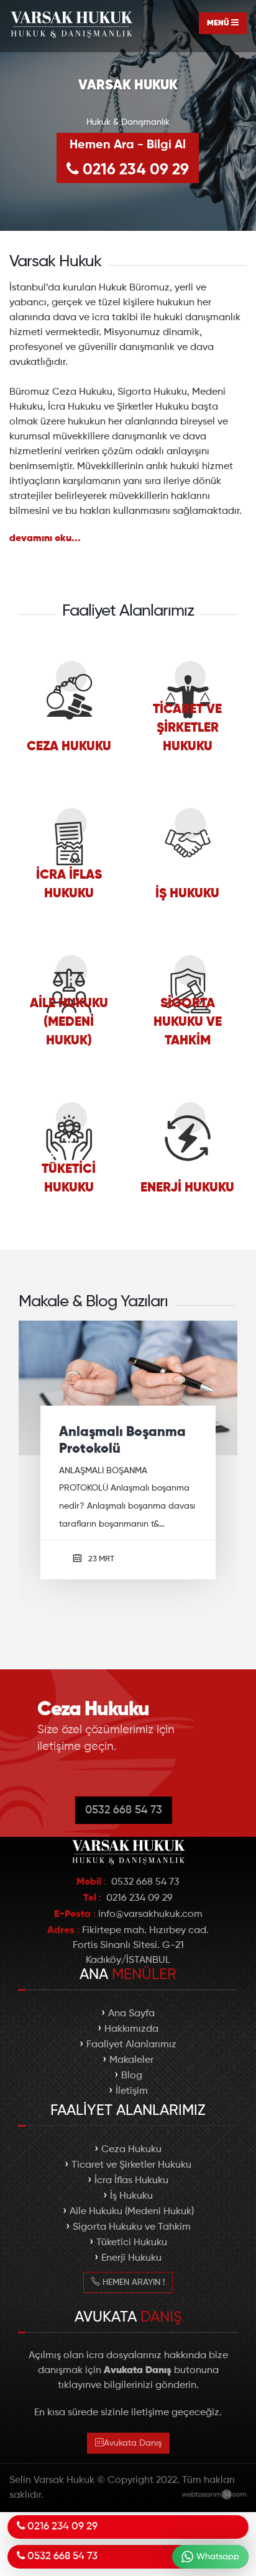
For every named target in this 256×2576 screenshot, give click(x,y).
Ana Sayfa (131, 2053)
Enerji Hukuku (131, 2297)
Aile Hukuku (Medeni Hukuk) (132, 2251)
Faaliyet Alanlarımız (131, 2084)
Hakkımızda (131, 2068)
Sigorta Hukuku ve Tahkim (132, 2266)
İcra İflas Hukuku (131, 2220)
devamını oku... (45, 539)
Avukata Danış (133, 2482)
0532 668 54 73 (124, 1849)
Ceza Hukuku (131, 2189)
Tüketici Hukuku (132, 2282)
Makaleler (131, 2099)
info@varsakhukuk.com (150, 1954)
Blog (132, 2115)
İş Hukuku (131, 2235)
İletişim (132, 2130)
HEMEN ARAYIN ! (132, 2322)
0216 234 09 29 (129, 159)
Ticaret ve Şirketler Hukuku (131, 2204)
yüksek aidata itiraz (123, 1516)
